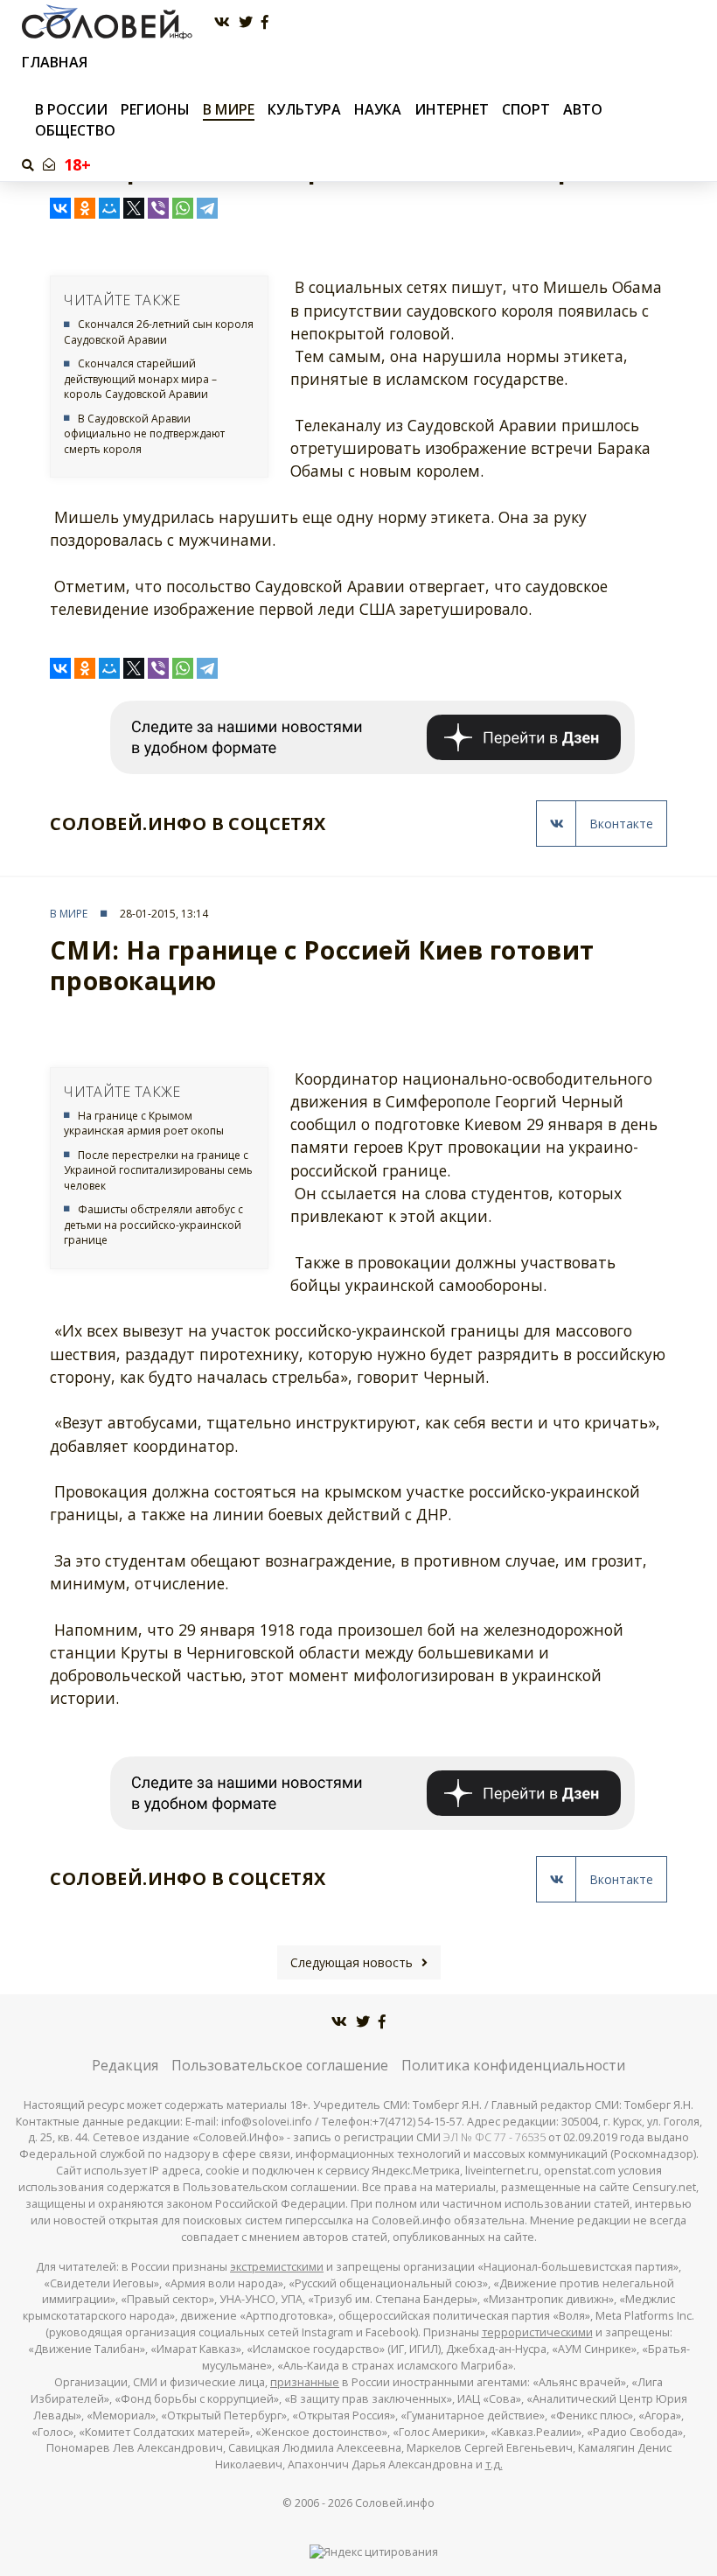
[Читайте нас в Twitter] (246, 22)
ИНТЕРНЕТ (452, 109)
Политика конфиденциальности (513, 2065)
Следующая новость (352, 1962)
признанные (305, 2382)
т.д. (494, 2464)
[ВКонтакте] (60, 208)
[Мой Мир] (109, 208)
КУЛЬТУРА (304, 109)
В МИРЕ (229, 109)
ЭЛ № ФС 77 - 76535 (494, 2137)
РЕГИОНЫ (155, 109)
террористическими (537, 2332)
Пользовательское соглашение (280, 2065)
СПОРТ (526, 109)
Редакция (125, 2065)
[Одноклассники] (85, 208)
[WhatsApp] (183, 208)
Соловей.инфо (395, 2503)
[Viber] (158, 208)
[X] (134, 208)
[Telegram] (207, 208)
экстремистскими (277, 2267)
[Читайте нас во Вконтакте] (222, 22)
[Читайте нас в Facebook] (265, 22)
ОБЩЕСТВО (75, 130)
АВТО (583, 109)
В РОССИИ (71, 109)
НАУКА (378, 109)
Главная (55, 63)
